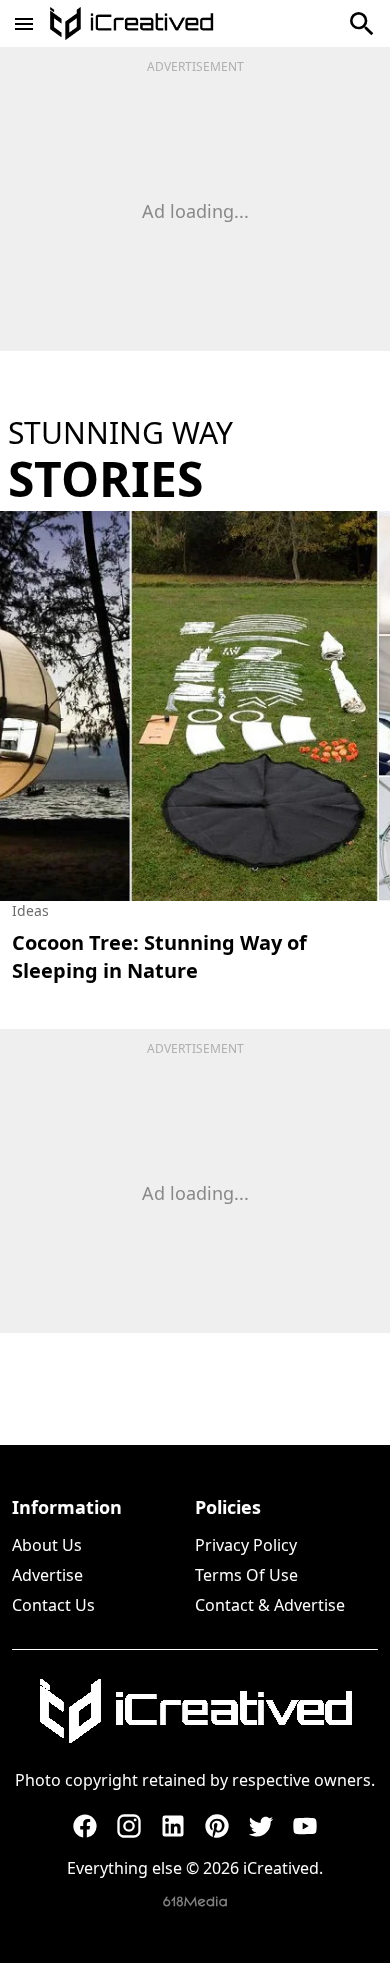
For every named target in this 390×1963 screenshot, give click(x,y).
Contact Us (53, 1605)
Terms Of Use (246, 1575)
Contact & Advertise (270, 1605)
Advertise (47, 1575)
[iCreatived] (195, 1711)
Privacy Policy (246, 1545)
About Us (47, 1545)
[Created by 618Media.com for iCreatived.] (195, 1901)
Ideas (30, 910)
